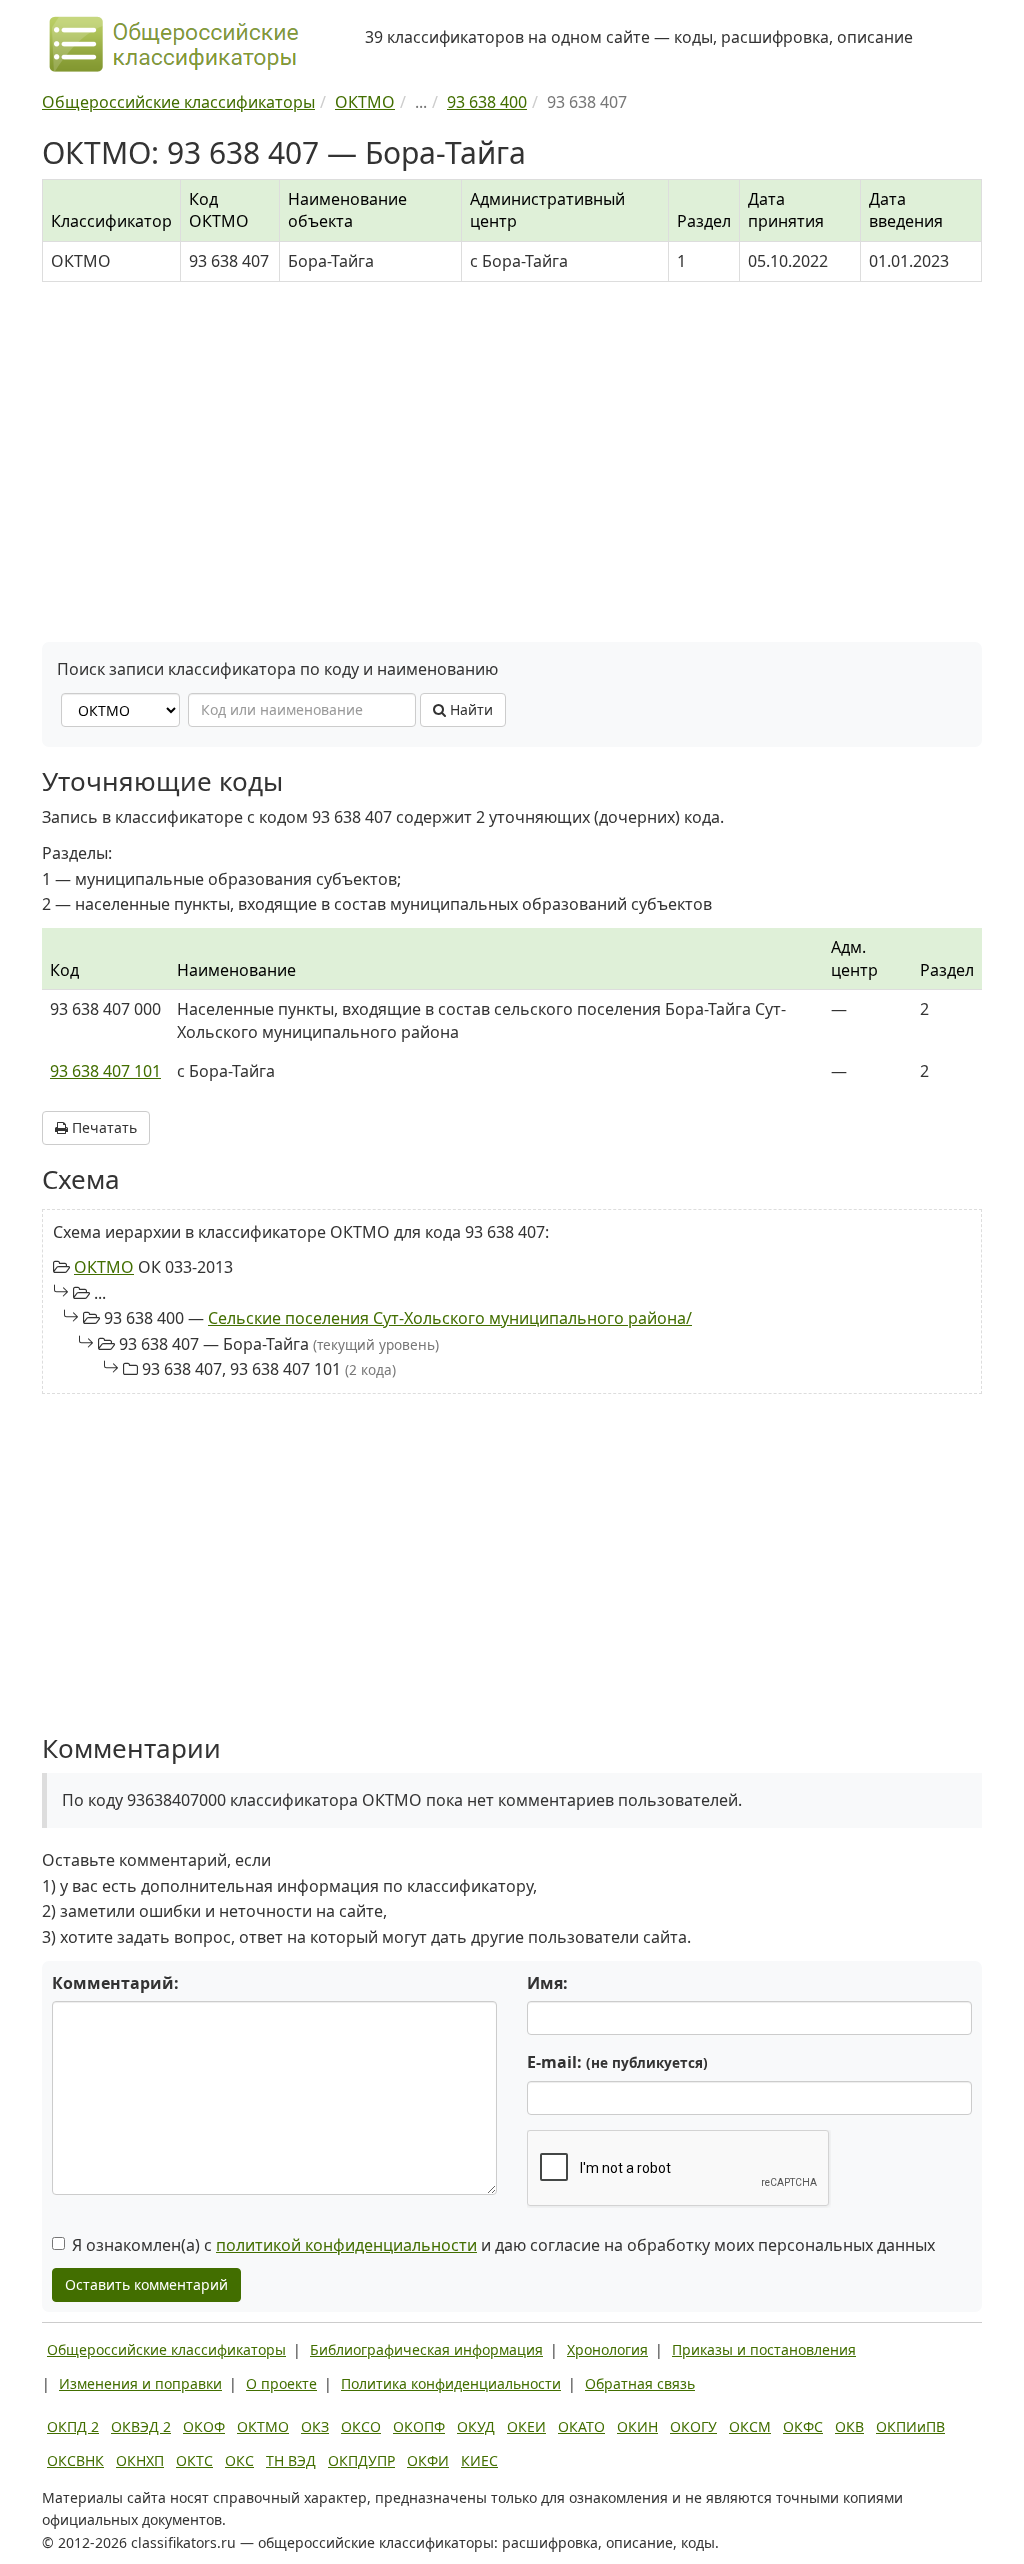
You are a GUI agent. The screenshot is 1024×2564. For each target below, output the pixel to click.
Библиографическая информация (426, 2349)
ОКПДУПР (361, 2460)
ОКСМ (750, 2426)
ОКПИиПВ (910, 2426)
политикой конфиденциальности (346, 2245)
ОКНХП (140, 2460)
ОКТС (194, 2460)
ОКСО (361, 2426)
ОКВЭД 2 (141, 2426)
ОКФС (803, 2426)
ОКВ (849, 2426)
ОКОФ (204, 2426)
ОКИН (637, 2426)
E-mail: (617, 2062)
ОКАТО (581, 2426)
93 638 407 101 (105, 1071)
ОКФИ (428, 2460)
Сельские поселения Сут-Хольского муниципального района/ (450, 1318)
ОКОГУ (693, 2426)
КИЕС (479, 2460)
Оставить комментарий (146, 2284)
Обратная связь (640, 2383)
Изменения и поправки (140, 2383)
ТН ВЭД (291, 2460)
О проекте (281, 2383)
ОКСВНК (75, 2460)
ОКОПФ (419, 2426)
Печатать (102, 1127)
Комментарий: (115, 1983)
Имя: (547, 1983)
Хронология (607, 2349)
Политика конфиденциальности (451, 2383)
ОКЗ (315, 2426)
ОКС (239, 2460)
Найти (469, 709)
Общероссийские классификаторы (166, 2349)
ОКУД (476, 2426)
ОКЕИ (526, 2426)
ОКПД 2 (73, 2426)
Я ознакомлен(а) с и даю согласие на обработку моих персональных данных (503, 2245)
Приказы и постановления (764, 2349)
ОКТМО (104, 1267)
